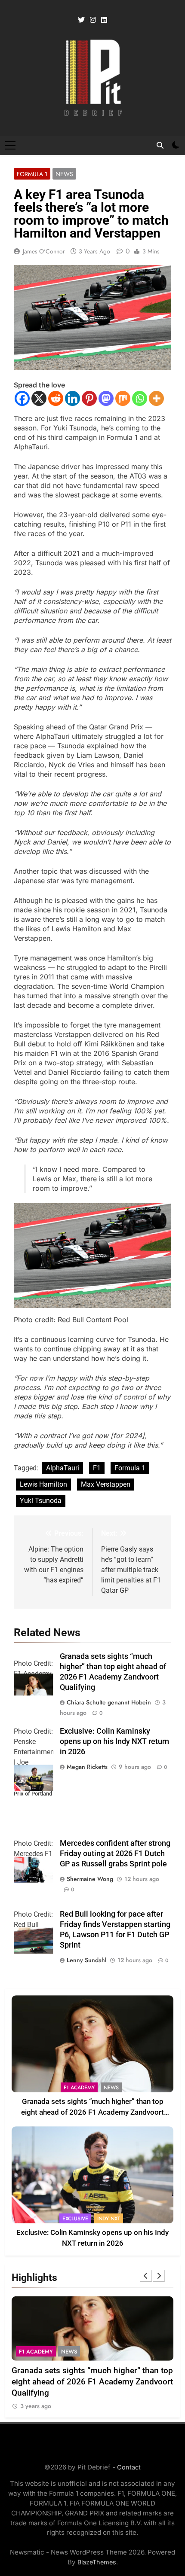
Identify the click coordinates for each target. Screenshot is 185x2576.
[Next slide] (159, 2276)
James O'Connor (44, 251)
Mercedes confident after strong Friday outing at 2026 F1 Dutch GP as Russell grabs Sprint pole (115, 1854)
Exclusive (75, 2219)
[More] (156, 398)
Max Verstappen (106, 1484)
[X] (39, 398)
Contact (129, 2467)
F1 (97, 1468)
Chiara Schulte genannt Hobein (109, 1702)
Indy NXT (109, 2219)
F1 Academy (79, 2088)
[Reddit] (56, 398)
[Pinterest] (89, 398)
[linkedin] (104, 20)
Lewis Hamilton (43, 1484)
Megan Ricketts (87, 1767)
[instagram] (93, 20)
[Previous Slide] (146, 2276)
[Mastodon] (106, 398)
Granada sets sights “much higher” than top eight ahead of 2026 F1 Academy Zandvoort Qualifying (92, 2112)
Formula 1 (32, 174)
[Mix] (123, 398)
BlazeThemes (97, 2562)
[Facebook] (22, 398)
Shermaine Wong (90, 1879)
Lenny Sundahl (86, 1960)
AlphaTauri (63, 1468)
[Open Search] (160, 145)
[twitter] (81, 20)
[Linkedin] (72, 398)
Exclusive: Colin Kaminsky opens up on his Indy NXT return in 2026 (114, 1741)
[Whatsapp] (140, 398)
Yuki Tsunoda (41, 1501)
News (64, 174)
